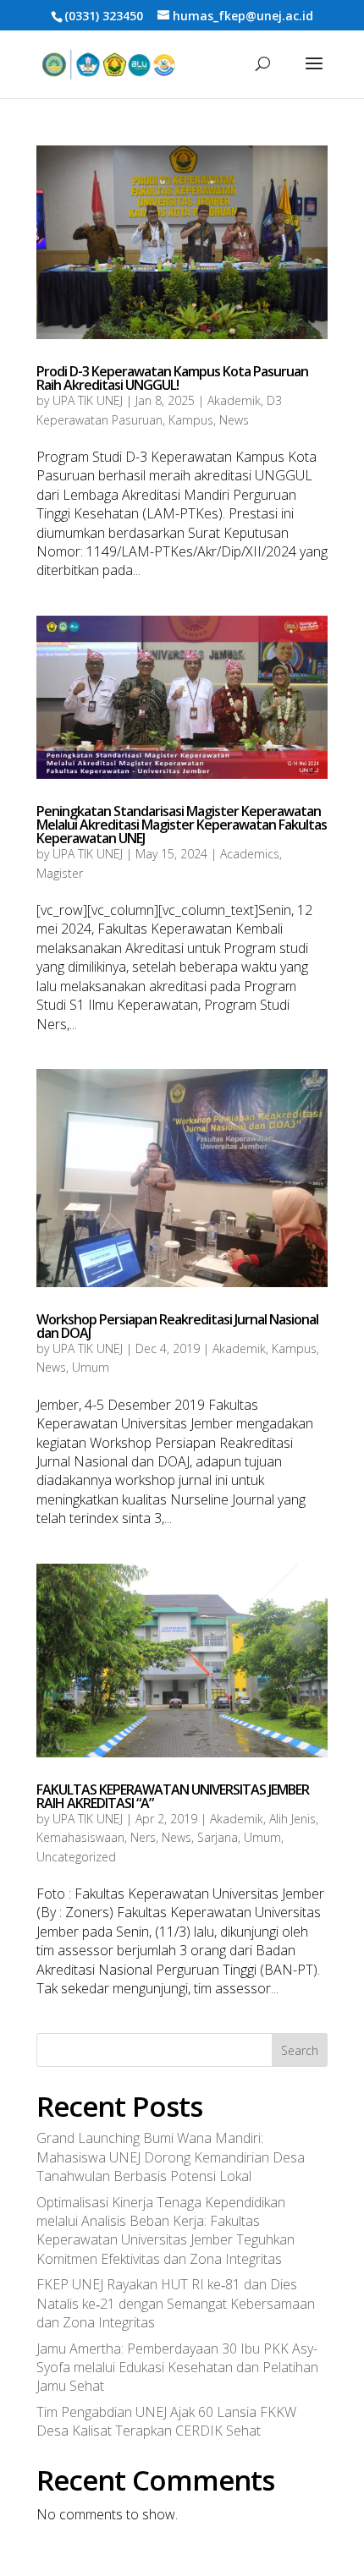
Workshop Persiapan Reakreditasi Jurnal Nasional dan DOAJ (177, 1326)
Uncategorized (76, 1857)
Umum (91, 1367)
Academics (250, 854)
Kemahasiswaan (80, 1837)
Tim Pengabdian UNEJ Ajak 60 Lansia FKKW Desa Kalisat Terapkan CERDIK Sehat (166, 2421)
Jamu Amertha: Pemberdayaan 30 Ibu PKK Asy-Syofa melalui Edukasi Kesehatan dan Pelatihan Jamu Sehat (177, 2368)
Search (300, 2050)
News (234, 420)
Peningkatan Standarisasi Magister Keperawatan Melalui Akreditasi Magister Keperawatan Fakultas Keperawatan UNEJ (182, 825)
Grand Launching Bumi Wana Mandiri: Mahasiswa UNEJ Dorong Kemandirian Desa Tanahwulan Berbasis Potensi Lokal (171, 2157)
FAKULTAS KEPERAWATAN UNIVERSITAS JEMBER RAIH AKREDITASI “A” (173, 1796)
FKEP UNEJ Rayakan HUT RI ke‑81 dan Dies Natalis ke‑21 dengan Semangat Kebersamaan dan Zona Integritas (176, 2303)
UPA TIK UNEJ (88, 400)
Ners (143, 1837)
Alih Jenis (292, 1819)
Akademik (234, 400)
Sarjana (218, 1837)
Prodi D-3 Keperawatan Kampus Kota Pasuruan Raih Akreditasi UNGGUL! (172, 378)
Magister (60, 873)
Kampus (191, 420)
